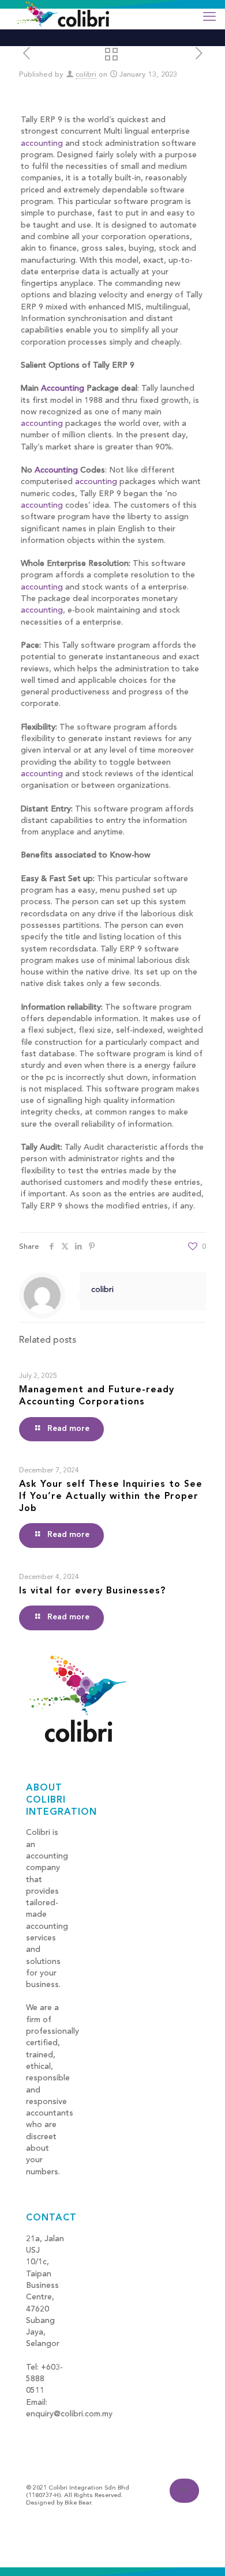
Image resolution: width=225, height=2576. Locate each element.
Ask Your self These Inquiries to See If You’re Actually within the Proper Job (111, 1497)
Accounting (63, 388)
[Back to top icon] (184, 2491)
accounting (42, 143)
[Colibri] (63, 14)
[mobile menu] (209, 17)
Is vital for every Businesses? (92, 1591)
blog (35, 2426)
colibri (86, 75)
